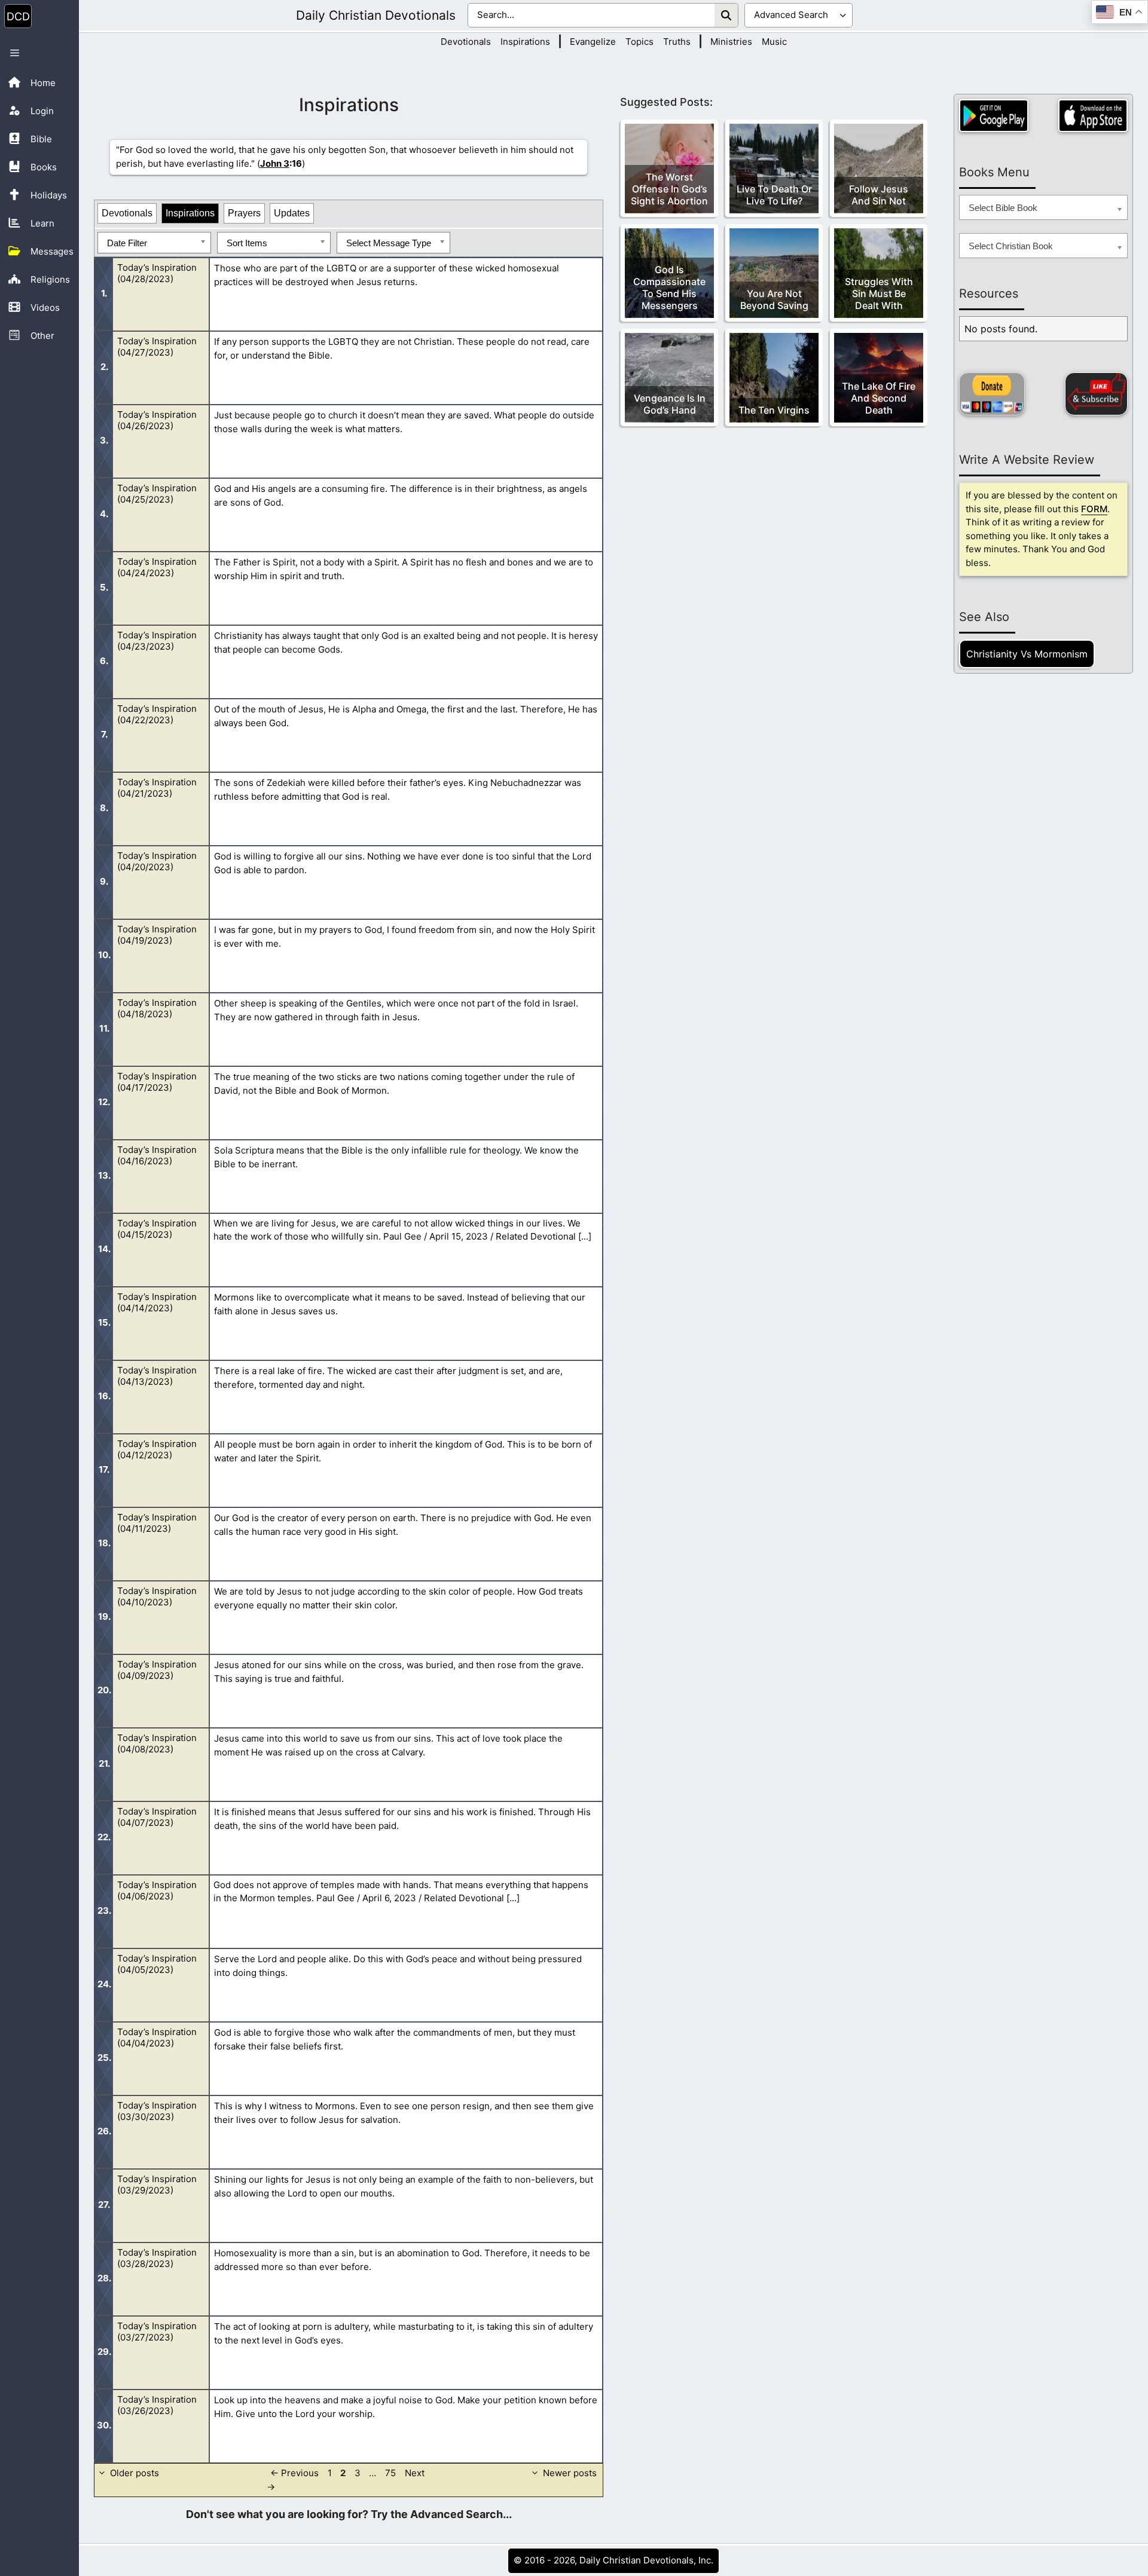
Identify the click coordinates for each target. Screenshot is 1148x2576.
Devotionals (466, 42)
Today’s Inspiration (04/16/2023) (157, 1155)
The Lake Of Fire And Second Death (879, 398)
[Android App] (994, 116)
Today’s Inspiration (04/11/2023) (157, 1523)
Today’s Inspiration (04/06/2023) (157, 1890)
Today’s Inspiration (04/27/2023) (157, 347)
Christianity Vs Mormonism (1027, 654)
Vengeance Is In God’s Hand (670, 404)
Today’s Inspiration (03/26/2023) (157, 2405)
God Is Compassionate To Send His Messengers (669, 287)
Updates (292, 213)
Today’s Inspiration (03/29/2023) (157, 2185)
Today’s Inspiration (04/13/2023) (157, 1376)
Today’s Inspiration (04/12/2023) (157, 1449)
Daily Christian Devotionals (376, 15)
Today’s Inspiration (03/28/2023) (157, 2258)
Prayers (244, 213)
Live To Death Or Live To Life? (774, 195)
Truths (677, 42)
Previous (294, 2473)
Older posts (135, 2473)
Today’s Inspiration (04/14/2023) (157, 1302)
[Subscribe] (1096, 394)
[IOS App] (1093, 116)
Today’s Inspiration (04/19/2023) (157, 935)
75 (392, 2473)
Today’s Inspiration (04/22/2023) (157, 714)
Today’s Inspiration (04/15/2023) (157, 1229)
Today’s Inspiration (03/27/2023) (157, 2332)
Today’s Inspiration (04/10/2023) (157, 1596)
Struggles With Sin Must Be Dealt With (879, 293)
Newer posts (570, 2473)
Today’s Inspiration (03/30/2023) (157, 2111)
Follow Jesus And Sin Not (879, 195)
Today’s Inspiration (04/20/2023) (157, 861)
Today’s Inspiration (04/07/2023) (157, 1817)
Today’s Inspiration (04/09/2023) (157, 1670)
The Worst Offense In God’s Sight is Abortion (669, 189)
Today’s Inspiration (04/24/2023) (157, 567)
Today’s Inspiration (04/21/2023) (157, 788)
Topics (639, 42)
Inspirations (525, 42)
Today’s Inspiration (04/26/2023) (157, 420)
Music (774, 42)
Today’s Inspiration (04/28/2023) (157, 273)
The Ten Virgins (774, 410)
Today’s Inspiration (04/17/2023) (157, 1082)
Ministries (731, 42)
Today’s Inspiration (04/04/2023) (157, 2037)
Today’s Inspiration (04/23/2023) (157, 641)
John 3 (275, 163)
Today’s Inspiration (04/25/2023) (157, 494)
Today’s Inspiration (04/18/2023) (157, 1008)
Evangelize (593, 42)
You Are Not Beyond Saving (774, 299)
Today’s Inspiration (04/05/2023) (157, 1964)
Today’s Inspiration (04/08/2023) (157, 1743)
